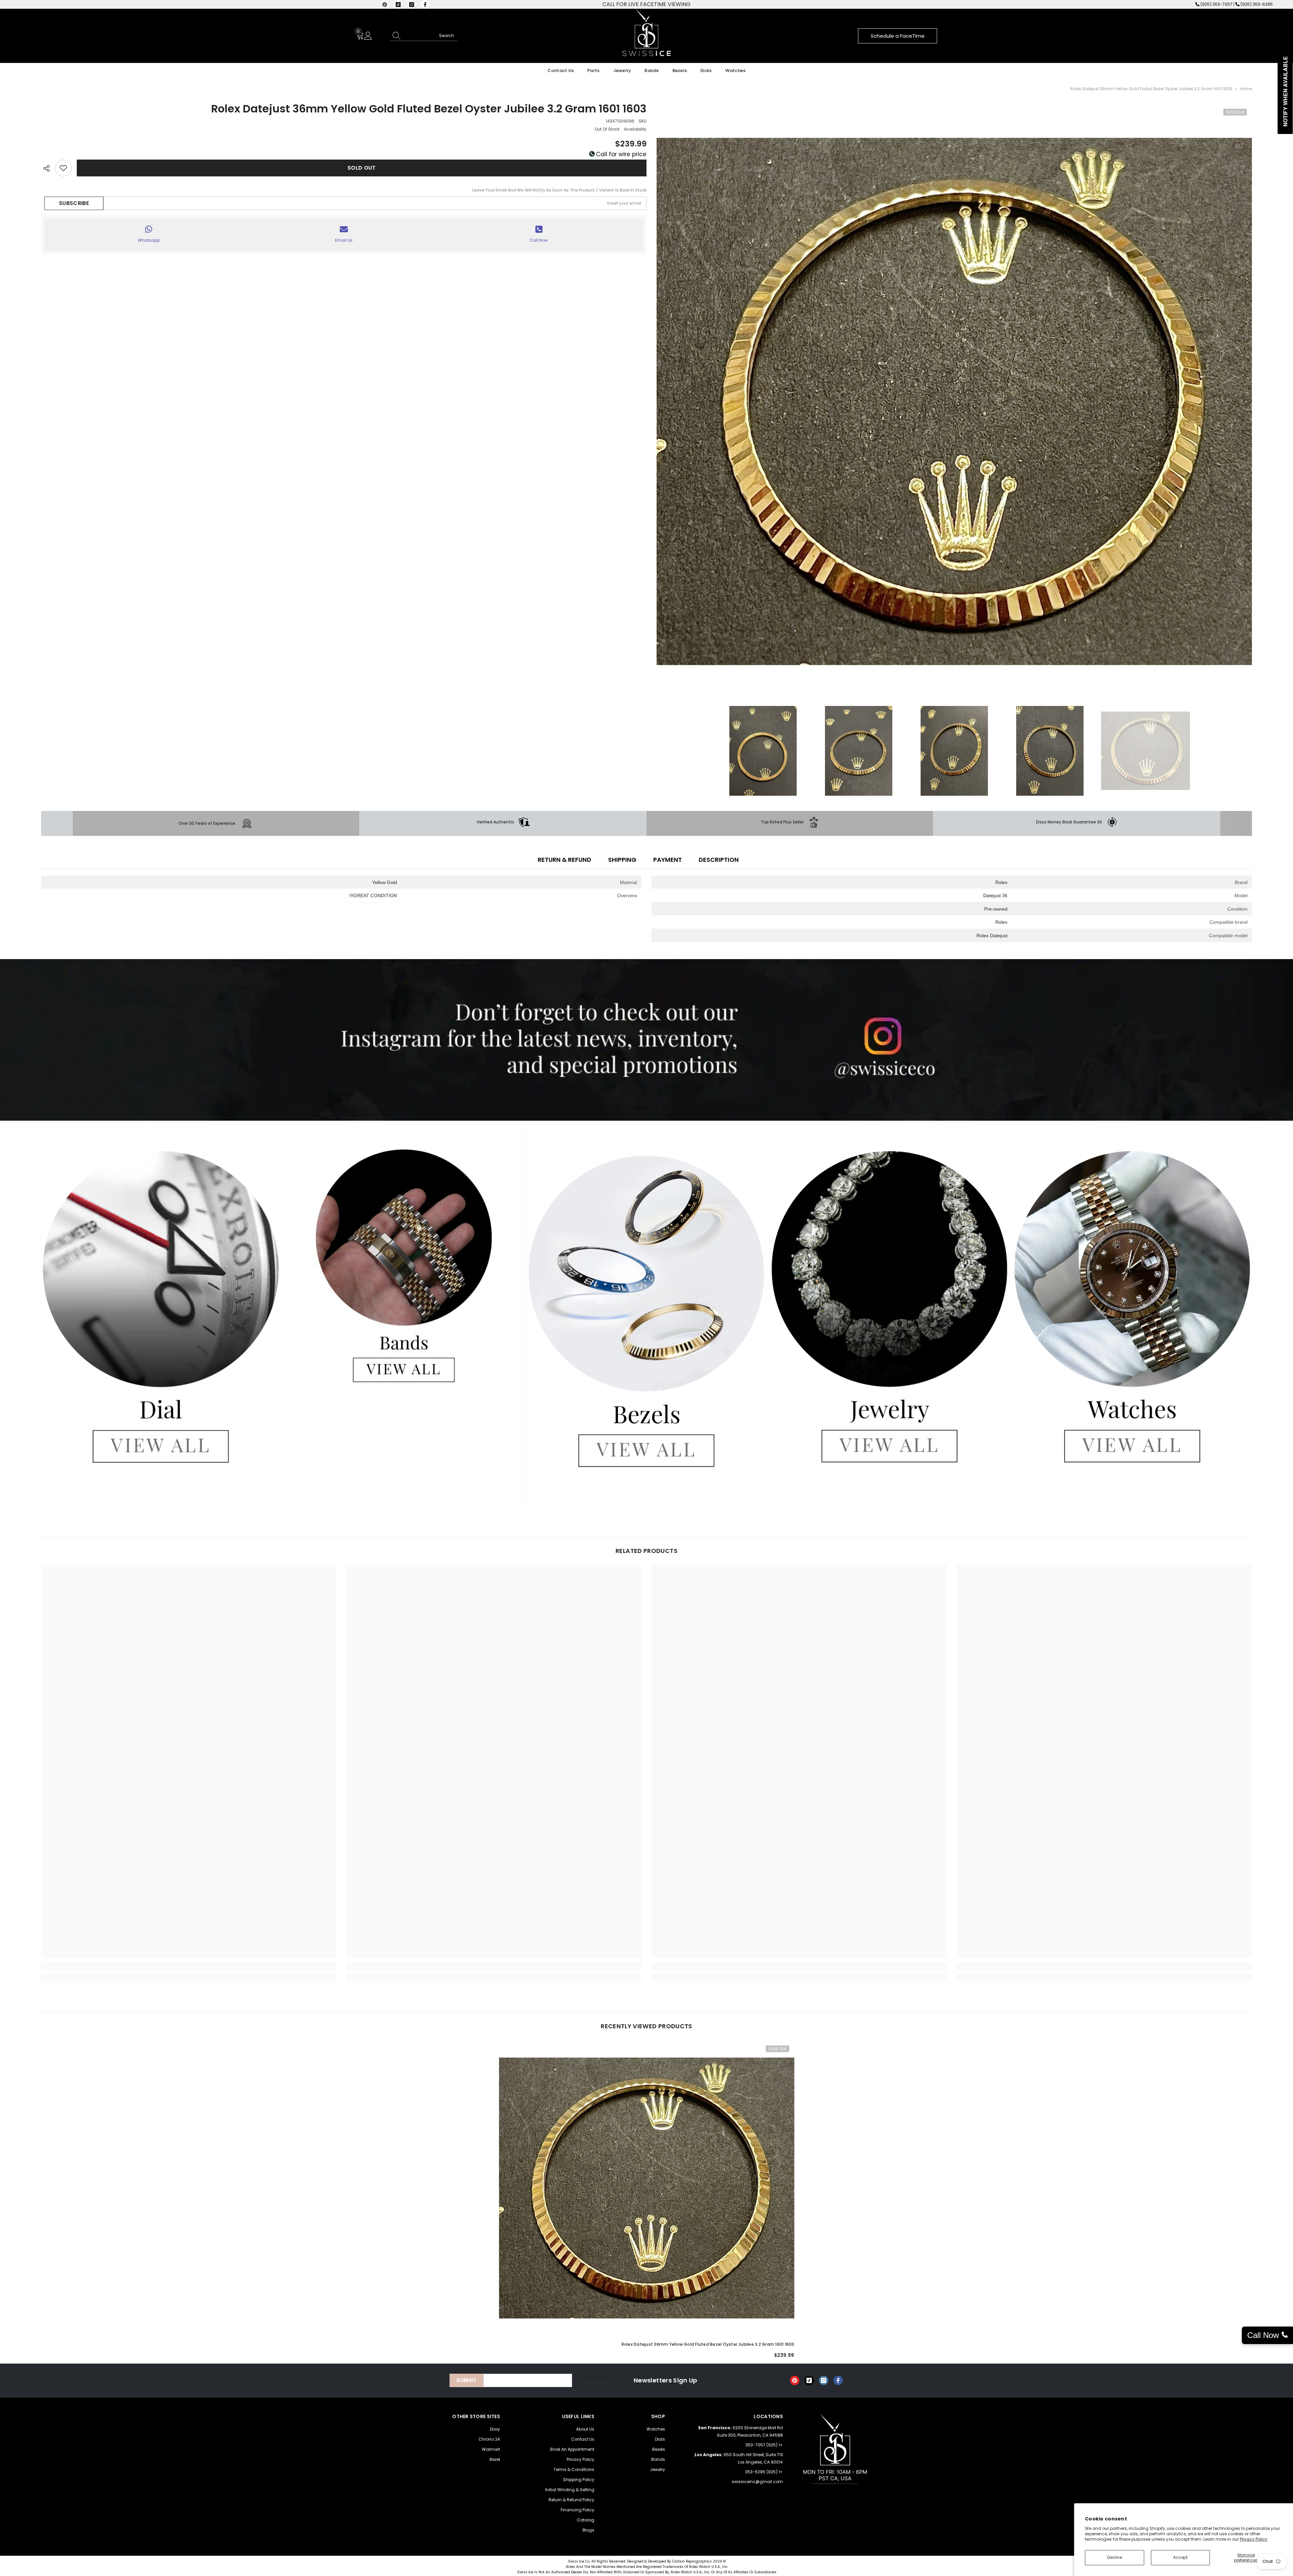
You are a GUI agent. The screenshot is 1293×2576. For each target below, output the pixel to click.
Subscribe (74, 203)
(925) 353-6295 (1257, 4)
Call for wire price (620, 154)
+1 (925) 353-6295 (764, 2472)
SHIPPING (622, 860)
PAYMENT (668, 860)
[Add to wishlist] (63, 168)
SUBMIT (467, 2380)
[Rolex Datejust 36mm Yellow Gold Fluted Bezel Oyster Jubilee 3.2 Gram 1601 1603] (647, 2188)
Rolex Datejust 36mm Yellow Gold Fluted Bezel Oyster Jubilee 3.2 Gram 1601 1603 (708, 2344)
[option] (954, 401)
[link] (1077, 822)
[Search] (424, 36)
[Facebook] (425, 5)
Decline (1115, 2557)
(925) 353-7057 (1216, 4)
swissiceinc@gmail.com (757, 2482)
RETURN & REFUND (565, 860)
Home (1246, 89)
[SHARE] (48, 168)
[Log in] (368, 36)
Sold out (362, 168)
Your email (597, 2377)
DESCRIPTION (719, 860)
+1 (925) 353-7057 (764, 2445)
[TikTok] (398, 5)
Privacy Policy (1254, 2539)
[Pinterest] (385, 5)
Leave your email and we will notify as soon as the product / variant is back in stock (559, 190)
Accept (1180, 2557)
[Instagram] (412, 5)
